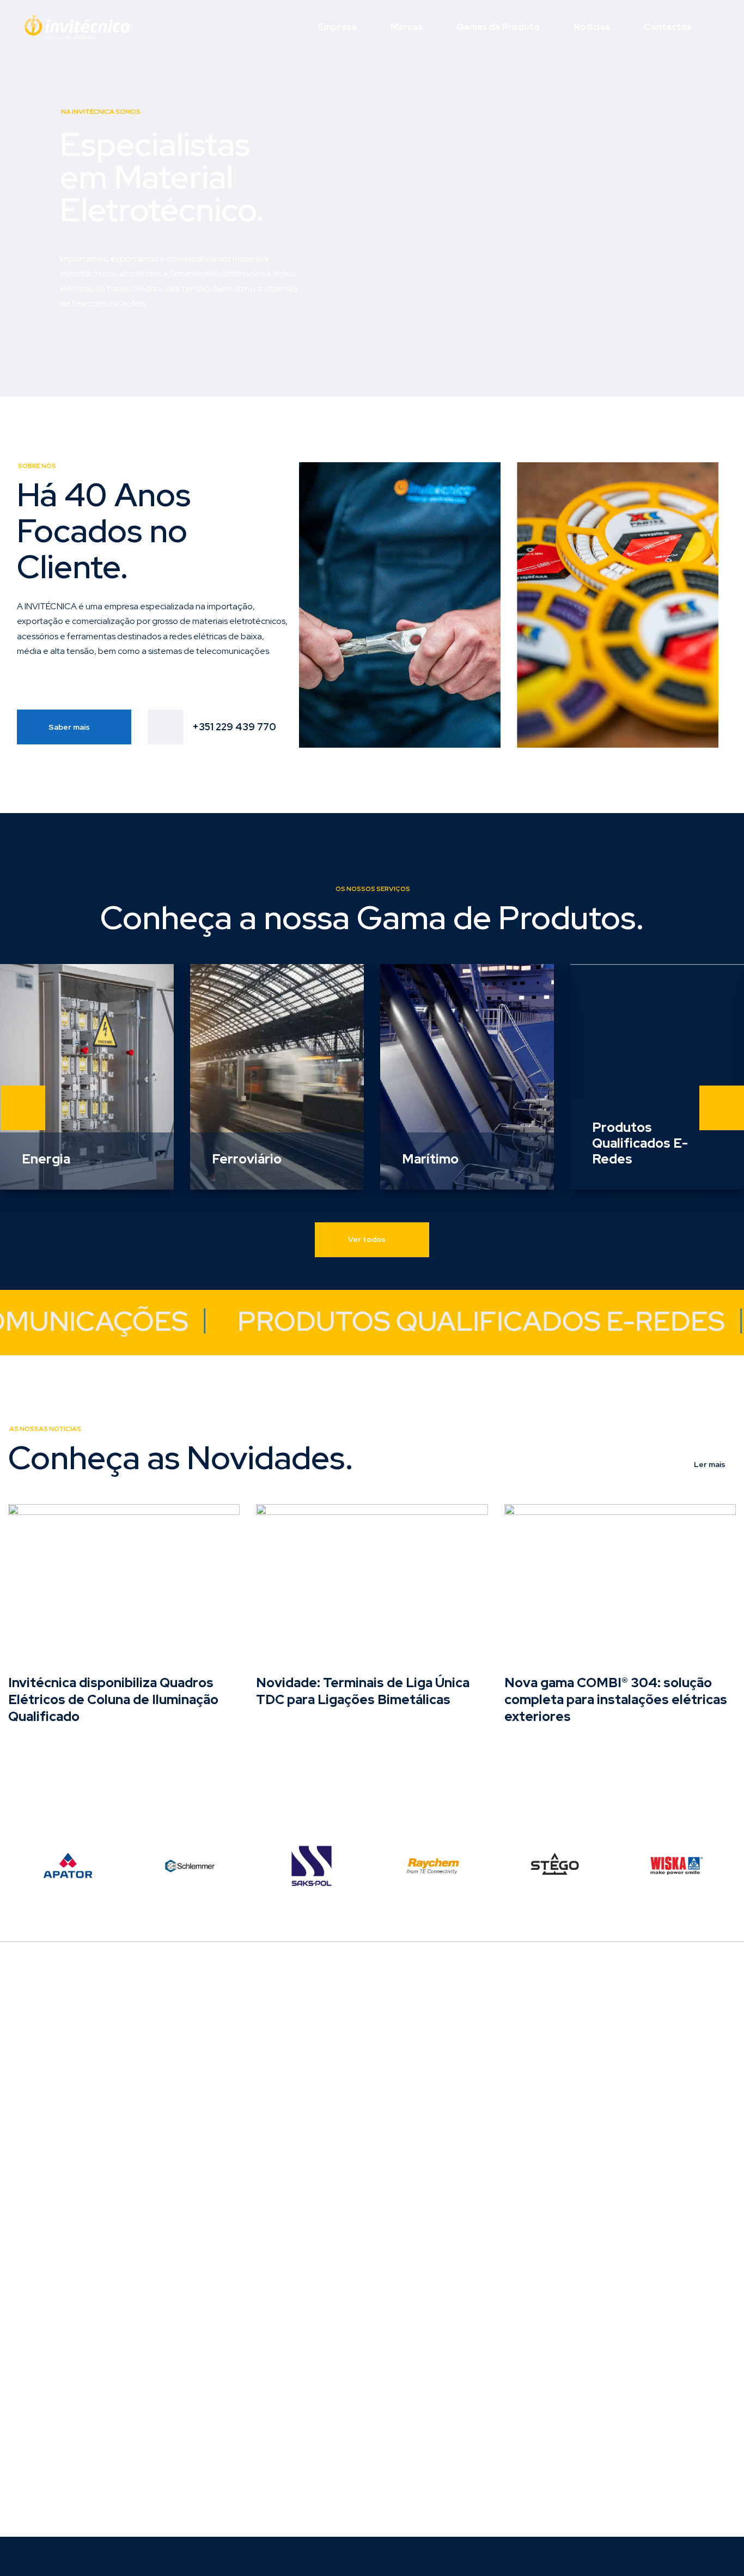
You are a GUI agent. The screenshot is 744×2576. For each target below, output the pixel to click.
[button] (23, 1108)
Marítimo (430, 1159)
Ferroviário (247, 1159)
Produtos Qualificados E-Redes (640, 1143)
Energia (46, 1159)
